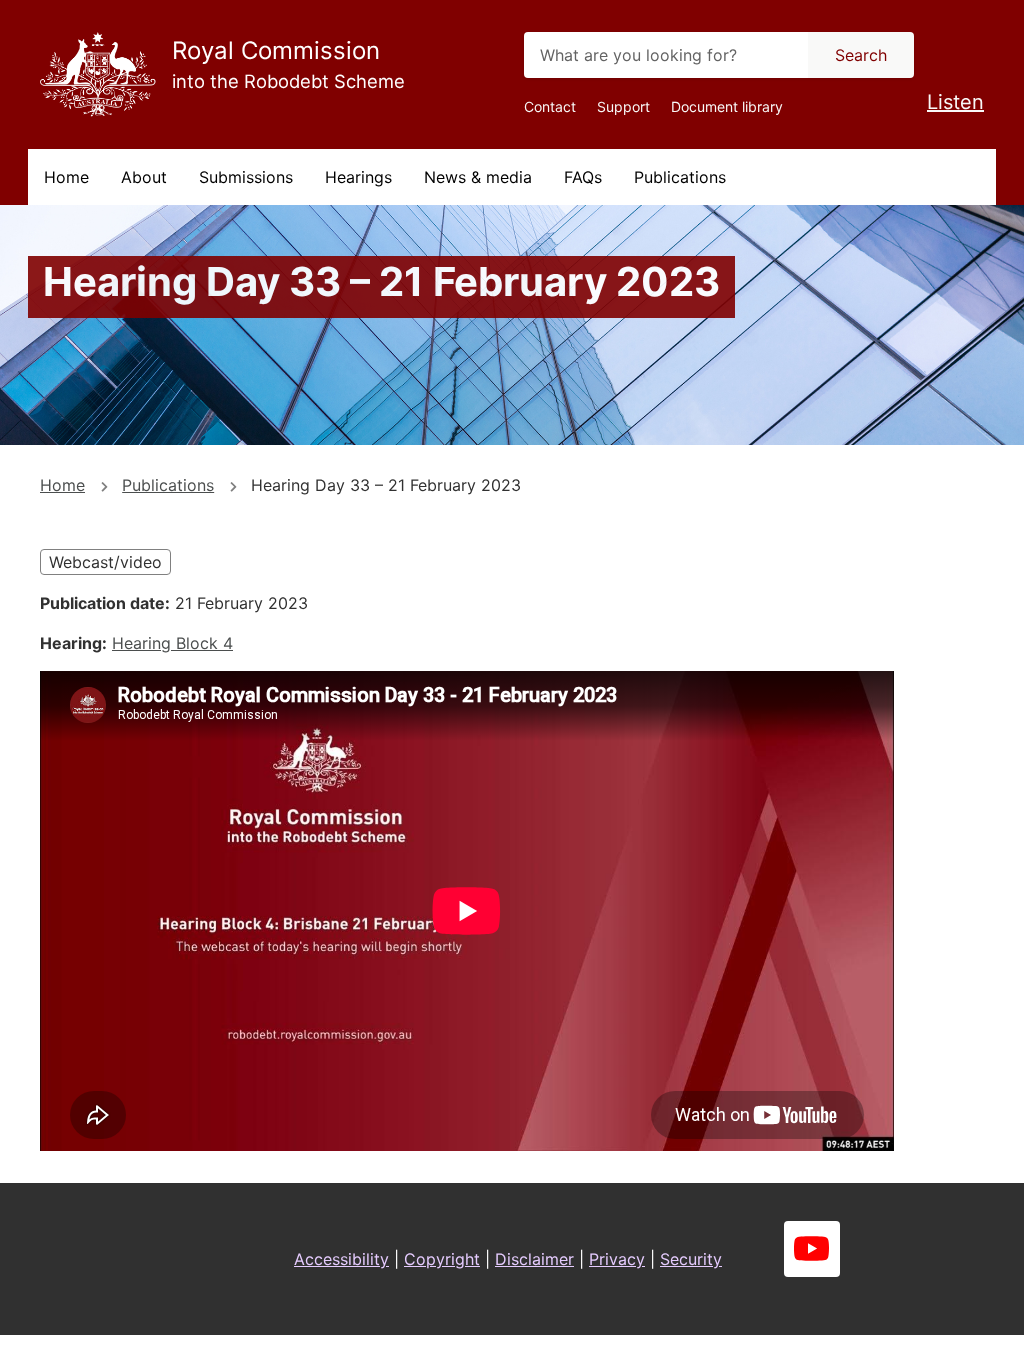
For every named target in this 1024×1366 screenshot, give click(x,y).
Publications (680, 177)
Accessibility (341, 1259)
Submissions (246, 177)
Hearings (358, 177)
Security (691, 1259)
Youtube (812, 1249)
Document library (727, 106)
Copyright (442, 1259)
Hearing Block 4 (172, 643)
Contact (550, 106)
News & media (478, 177)
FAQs (583, 177)
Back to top (933, 1337)
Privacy (617, 1259)
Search (861, 55)
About (144, 177)
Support (623, 106)
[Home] (98, 74)
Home (66, 177)
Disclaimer (534, 1259)
